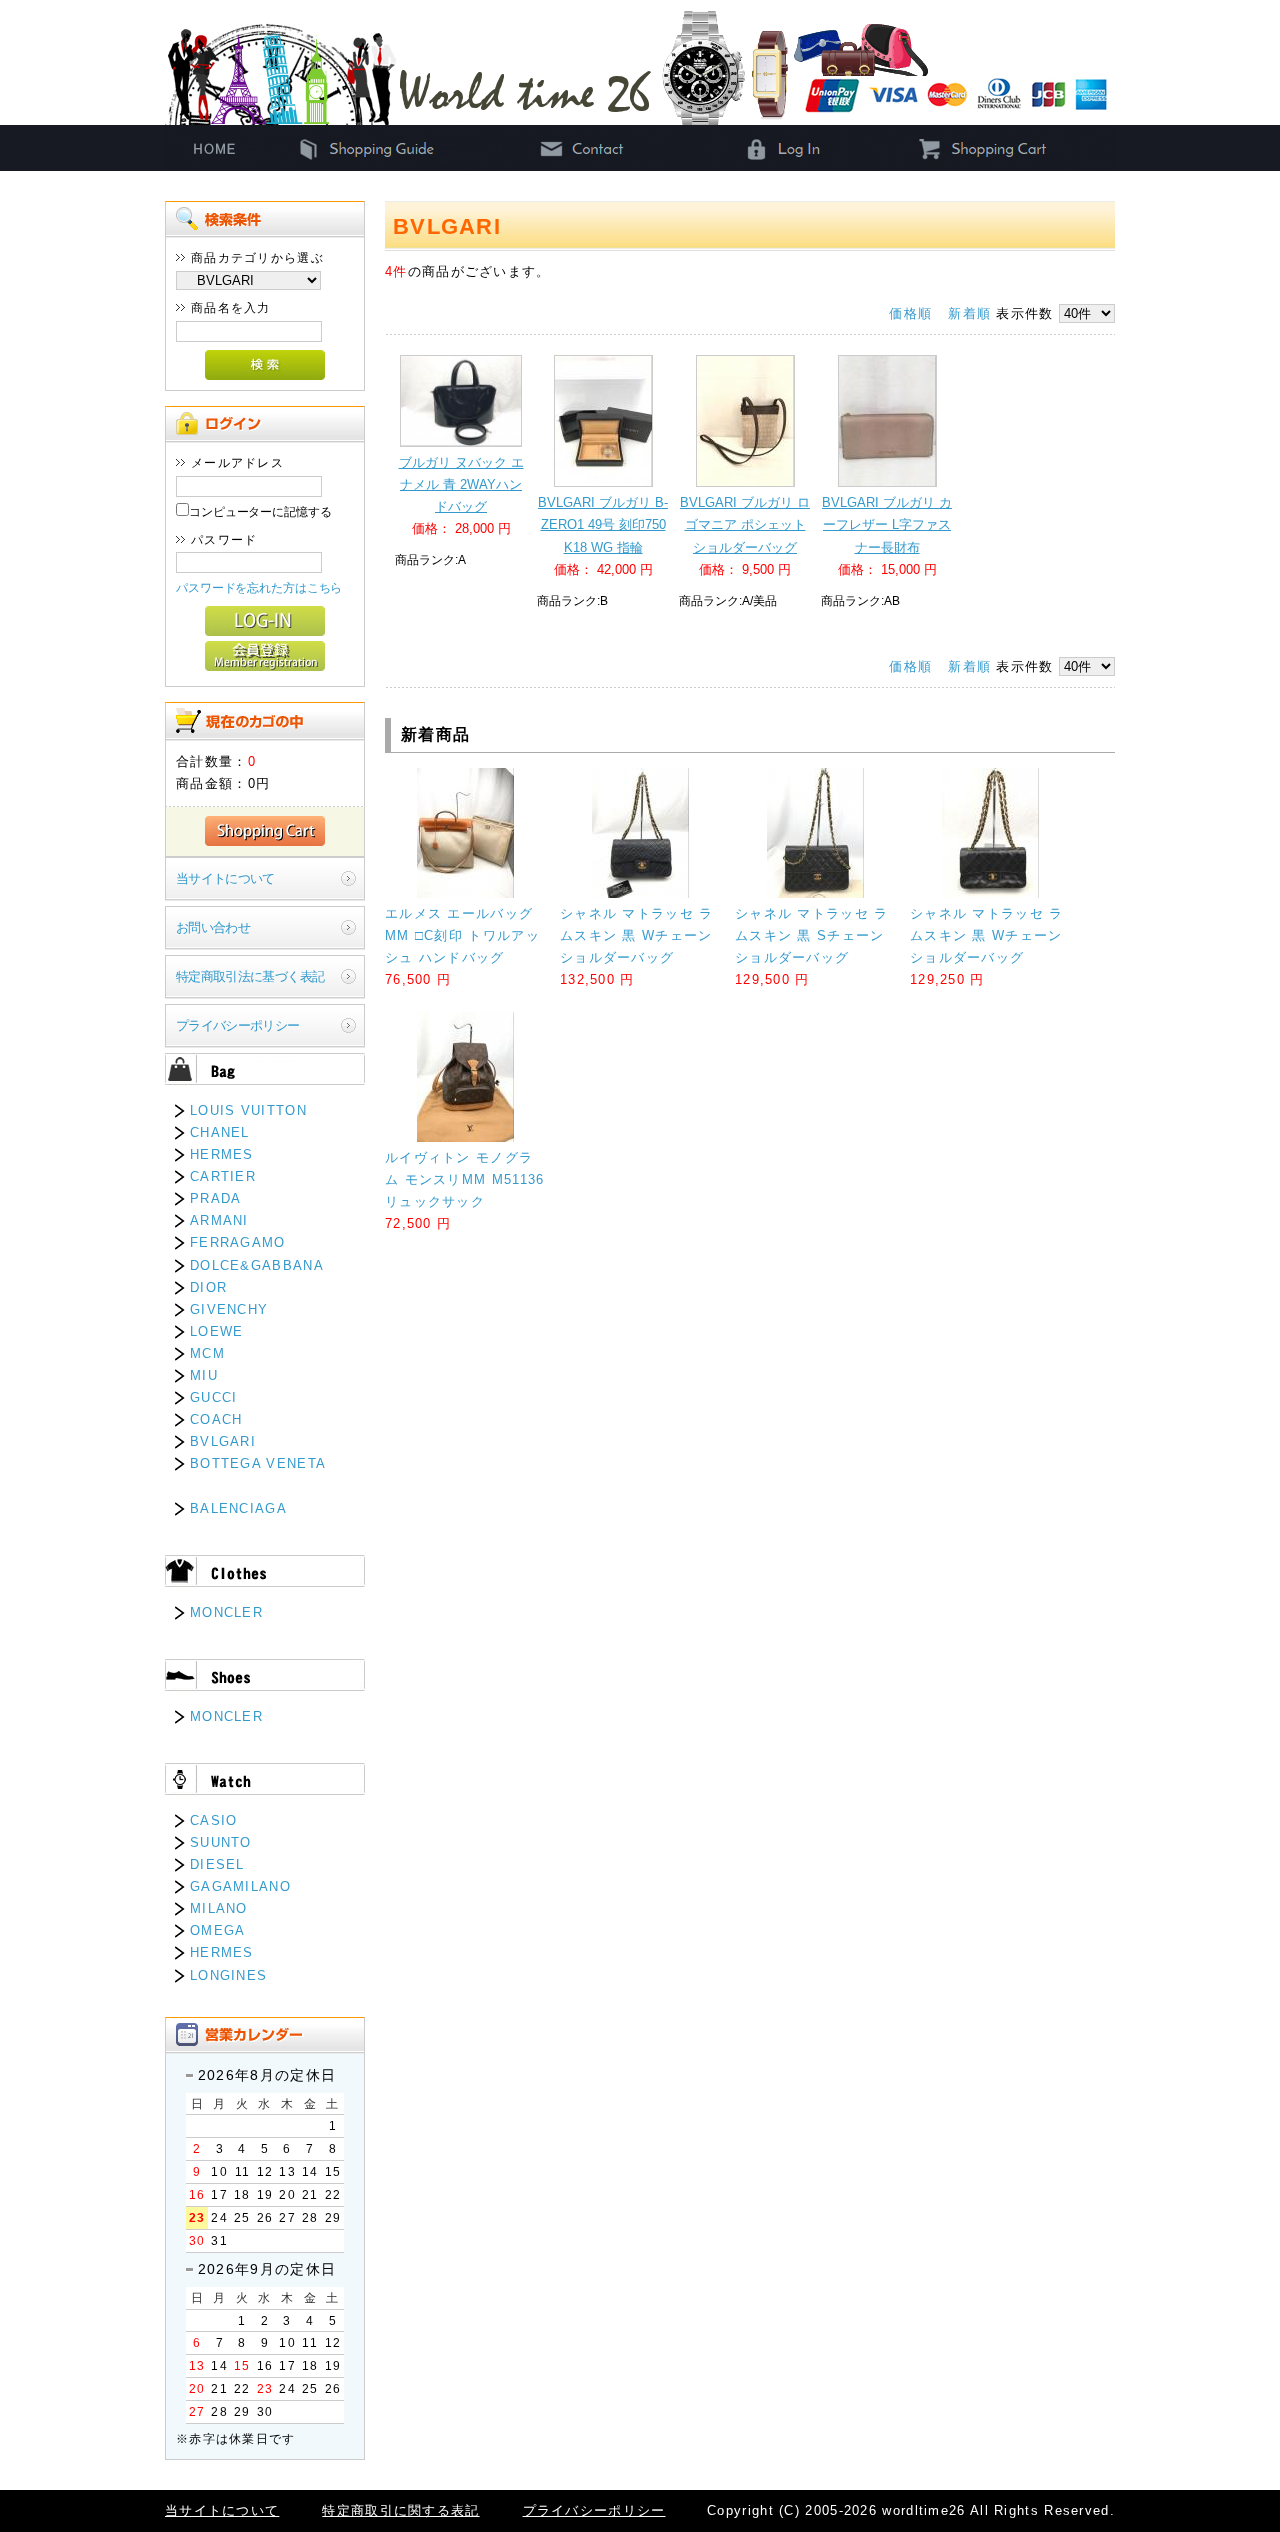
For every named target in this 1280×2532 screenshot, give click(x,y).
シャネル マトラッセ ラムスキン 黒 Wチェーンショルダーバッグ (637, 935)
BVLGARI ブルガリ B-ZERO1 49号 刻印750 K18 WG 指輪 (603, 524)
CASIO (214, 1820)
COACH (216, 1419)
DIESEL (217, 1864)
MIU (204, 1375)
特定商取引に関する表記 (400, 2510)
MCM (207, 1353)
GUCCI (214, 1397)
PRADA (216, 1198)
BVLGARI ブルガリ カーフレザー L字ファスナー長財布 (887, 524)
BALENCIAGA (238, 1508)
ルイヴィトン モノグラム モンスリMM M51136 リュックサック (465, 1179)
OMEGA (218, 1930)
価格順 (910, 313)
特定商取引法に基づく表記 (250, 976)
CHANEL (220, 1132)
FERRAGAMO (238, 1242)
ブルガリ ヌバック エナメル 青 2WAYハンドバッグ (461, 484)
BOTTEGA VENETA (258, 1463)
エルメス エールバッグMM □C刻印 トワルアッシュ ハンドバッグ (462, 935)
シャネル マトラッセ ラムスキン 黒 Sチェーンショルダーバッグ (812, 935)
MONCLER (226, 1612)
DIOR (208, 1287)
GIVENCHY (229, 1309)
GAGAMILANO (240, 1886)
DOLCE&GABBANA (257, 1265)
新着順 (969, 313)
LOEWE (217, 1331)
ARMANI (219, 1220)
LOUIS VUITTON (248, 1110)
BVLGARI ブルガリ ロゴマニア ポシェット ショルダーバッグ (745, 524)
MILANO (219, 1908)
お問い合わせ (213, 927)
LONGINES (228, 1975)
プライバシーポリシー (238, 1025)
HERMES (222, 1154)
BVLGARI (223, 1441)
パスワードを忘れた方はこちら (259, 587)
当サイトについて (225, 878)
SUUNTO (221, 1842)
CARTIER (223, 1176)
